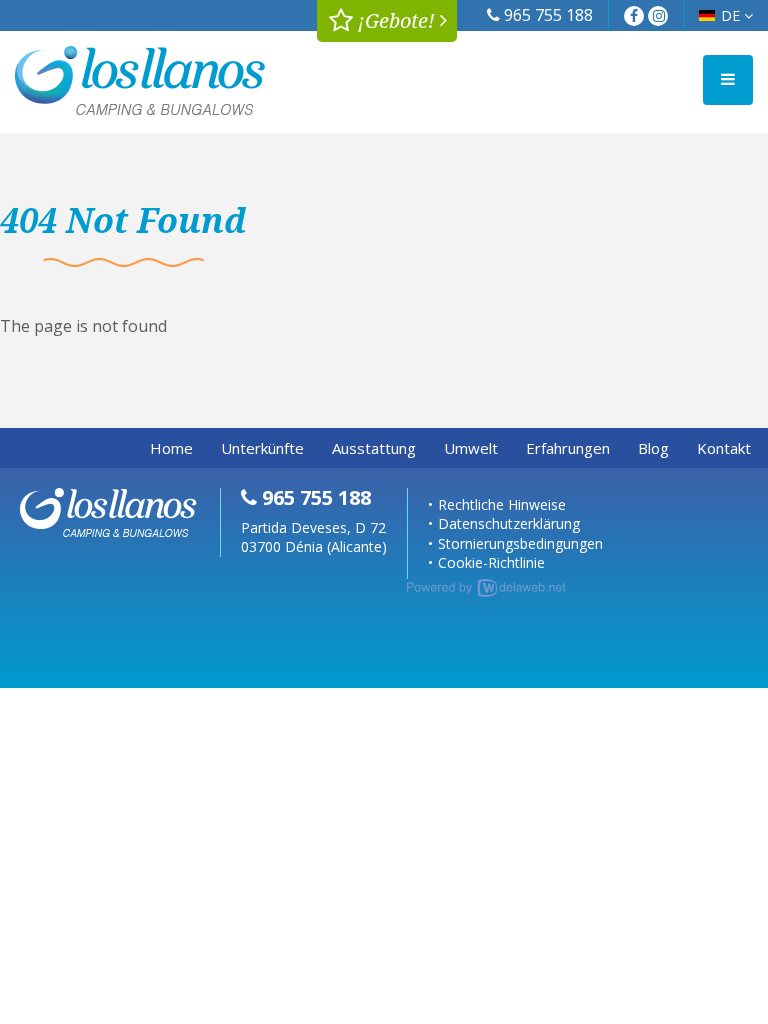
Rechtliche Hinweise (502, 504)
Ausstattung (374, 448)
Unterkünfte (262, 448)
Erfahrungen (568, 448)
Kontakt (724, 448)
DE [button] (732, 15)
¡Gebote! (394, 21)
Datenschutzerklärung (509, 523)
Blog (653, 448)
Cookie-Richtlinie (491, 562)
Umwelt (471, 448)
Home (171, 448)
